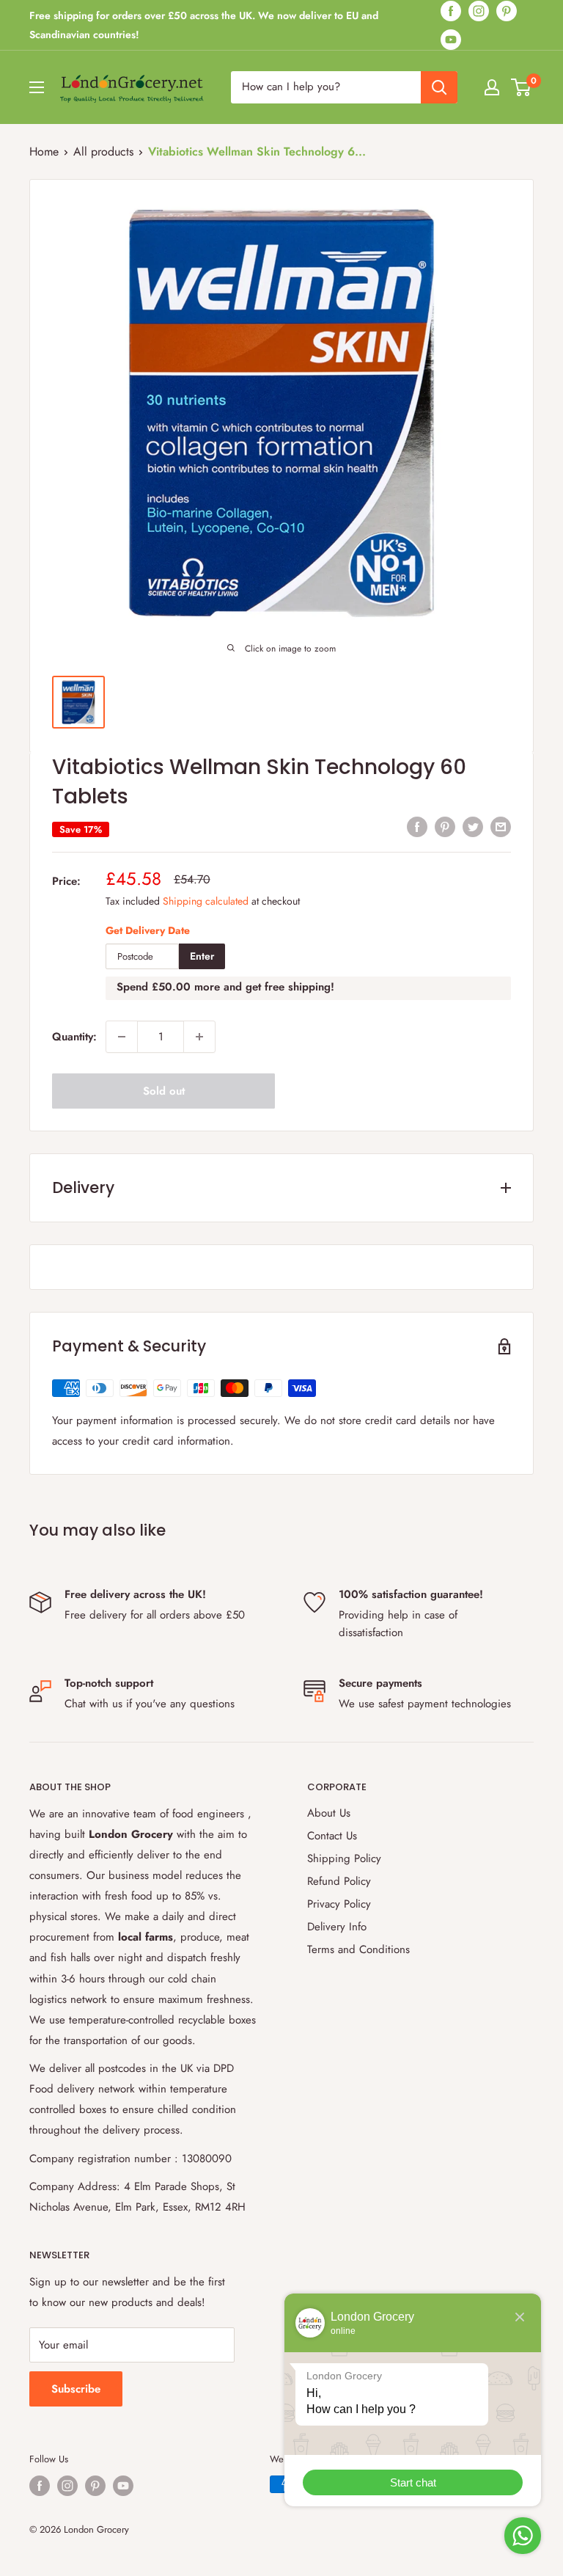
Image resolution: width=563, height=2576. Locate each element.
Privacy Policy (339, 1904)
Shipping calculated (206, 901)
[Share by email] (501, 826)
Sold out (164, 1091)
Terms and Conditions (358, 1949)
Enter (202, 956)
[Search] (439, 87)
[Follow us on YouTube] (451, 39)
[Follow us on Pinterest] (507, 11)
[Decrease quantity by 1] (122, 1037)
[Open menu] (37, 87)
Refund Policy (339, 1881)
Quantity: (74, 1037)
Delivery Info (337, 1927)
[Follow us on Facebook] (451, 11)
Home (44, 152)
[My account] (492, 87)
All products (103, 152)
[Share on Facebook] (417, 826)
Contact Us (332, 1836)
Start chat (413, 2482)
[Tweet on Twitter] (473, 826)
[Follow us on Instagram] (479, 11)
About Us (329, 1813)
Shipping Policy (344, 1858)
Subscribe (76, 2389)
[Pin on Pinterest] (445, 826)
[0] (522, 87)
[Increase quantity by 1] (199, 1037)
